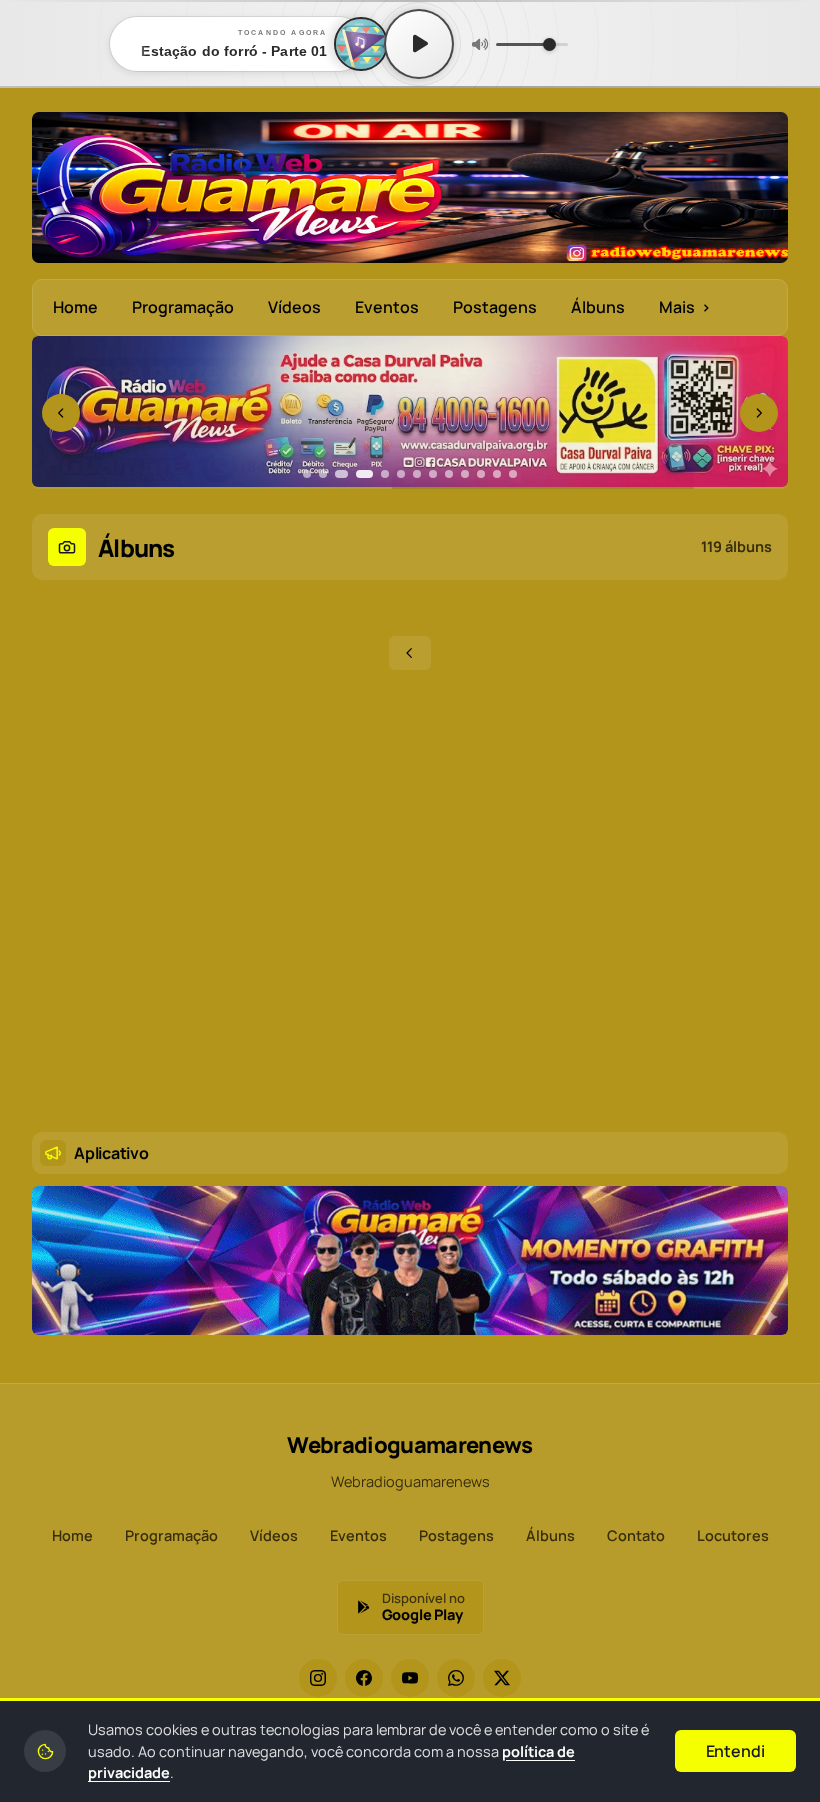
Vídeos (294, 307)
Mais (685, 307)
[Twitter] (502, 1678)
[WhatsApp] (456, 1678)
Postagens (495, 307)
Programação (183, 307)
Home (75, 307)
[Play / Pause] (419, 44)
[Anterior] (61, 413)
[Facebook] (364, 1678)
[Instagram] (318, 1678)
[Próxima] (759, 413)
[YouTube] (410, 1678)
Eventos (387, 307)
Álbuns (598, 307)
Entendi (735, 1751)
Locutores (733, 1535)
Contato (636, 1535)
